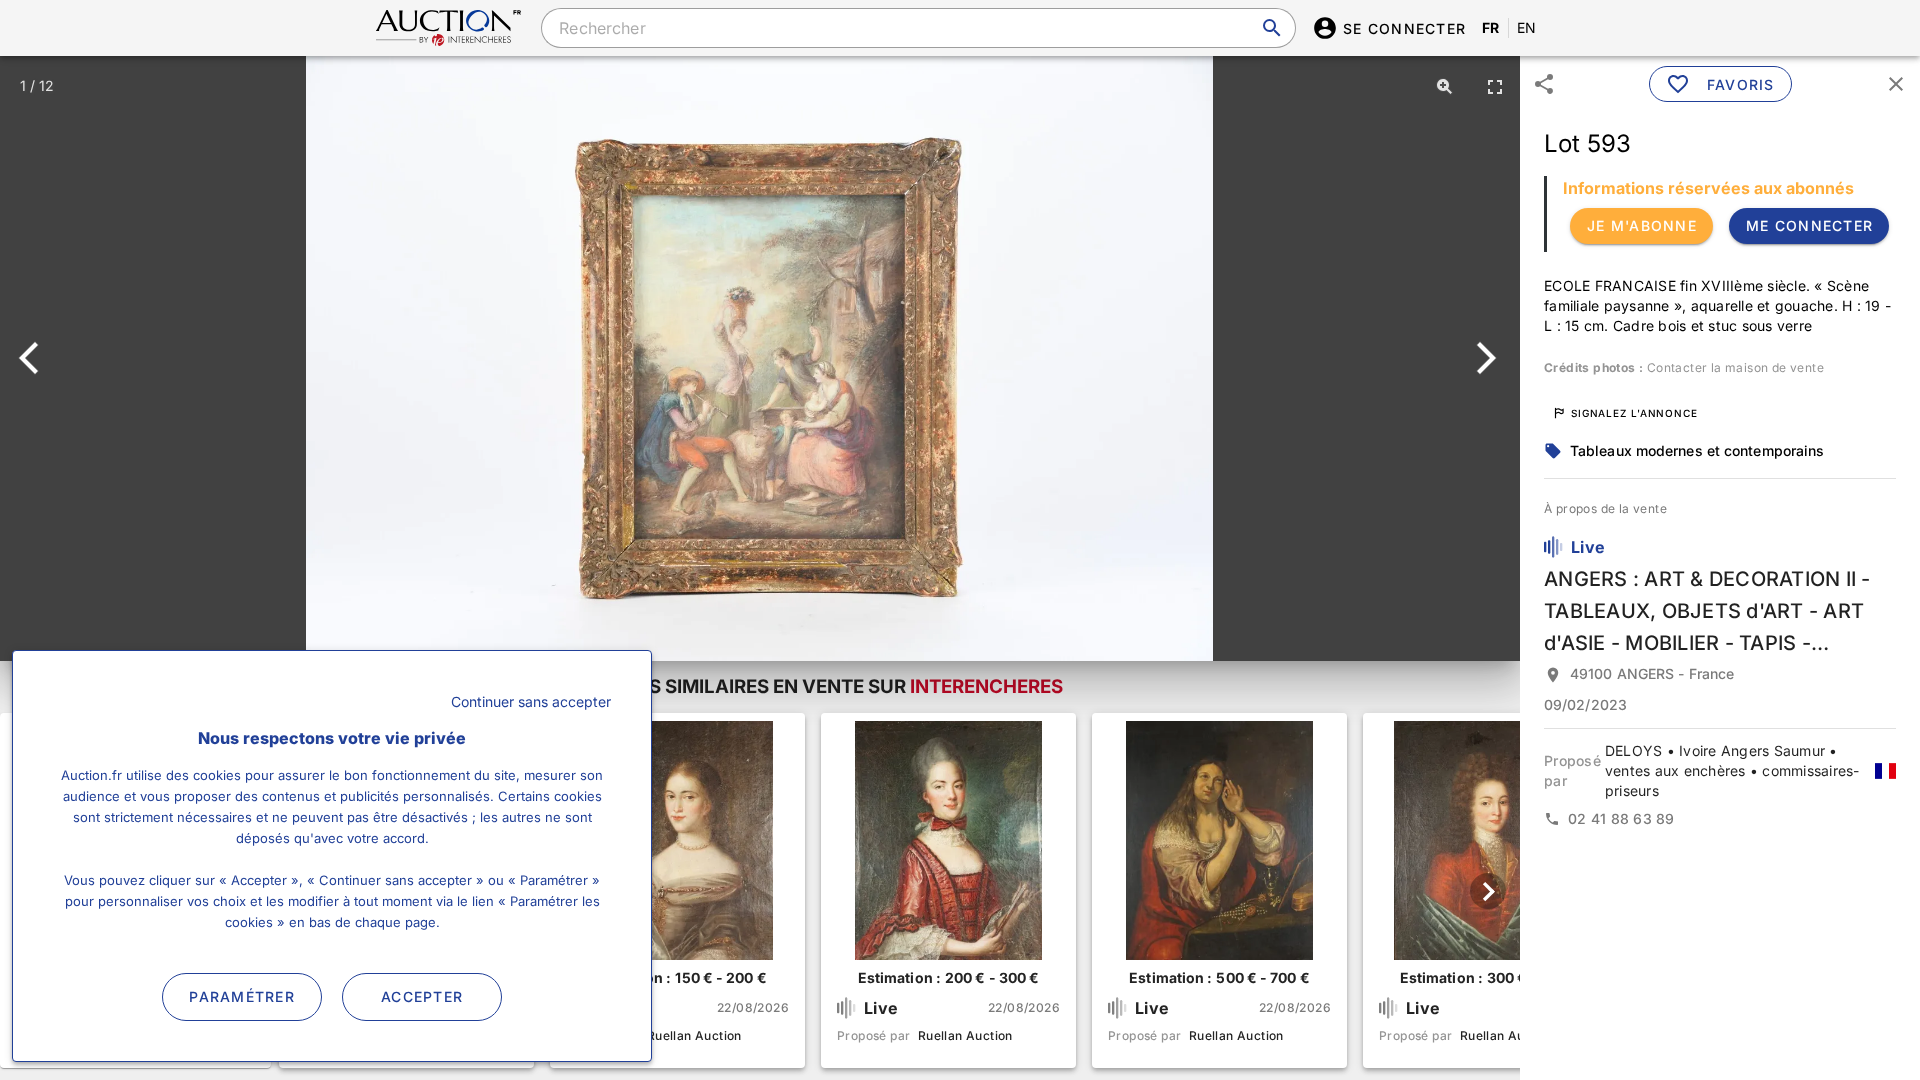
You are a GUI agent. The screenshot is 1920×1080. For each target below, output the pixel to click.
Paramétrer (242, 996)
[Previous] (37, 358)
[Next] (1482, 358)
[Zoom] (1445, 86)
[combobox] (918, 28)
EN (1527, 27)
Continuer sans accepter (531, 701)
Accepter (422, 996)
